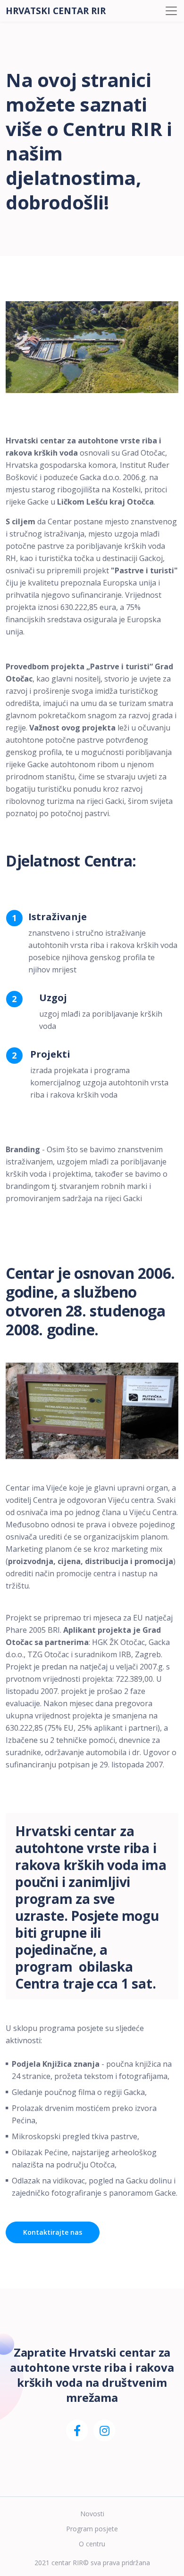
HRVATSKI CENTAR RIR (56, 11)
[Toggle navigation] (171, 11)
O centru (92, 2544)
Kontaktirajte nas (53, 2232)
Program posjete (92, 2529)
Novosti (92, 2514)
